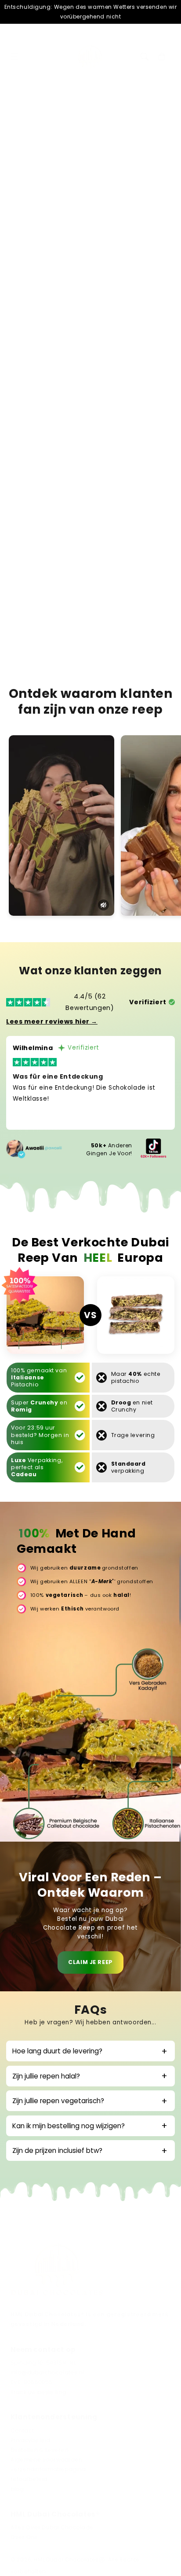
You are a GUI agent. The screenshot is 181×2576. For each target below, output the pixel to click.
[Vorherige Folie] (16, 188)
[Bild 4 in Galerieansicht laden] (122, 184)
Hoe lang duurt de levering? (57, 2051)
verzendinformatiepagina (48, 2469)
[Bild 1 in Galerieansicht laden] (38, 184)
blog (17, 2489)
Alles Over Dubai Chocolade (52, 2528)
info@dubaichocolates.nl (47, 2373)
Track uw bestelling (38, 2392)
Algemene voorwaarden (47, 2460)
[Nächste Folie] (165, 188)
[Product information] (159, 461)
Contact (22, 2431)
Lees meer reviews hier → (52, 1021)
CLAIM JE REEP (90, 1962)
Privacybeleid (31, 2440)
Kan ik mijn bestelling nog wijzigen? (69, 2126)
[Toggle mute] (103, 905)
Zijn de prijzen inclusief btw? (57, 2150)
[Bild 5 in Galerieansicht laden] (150, 184)
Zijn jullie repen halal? (46, 2076)
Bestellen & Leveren (40, 2450)
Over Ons (24, 2537)
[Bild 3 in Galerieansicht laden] (94, 184)
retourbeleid (29, 2479)
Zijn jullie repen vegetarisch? (58, 2101)
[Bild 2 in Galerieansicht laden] (67, 184)
